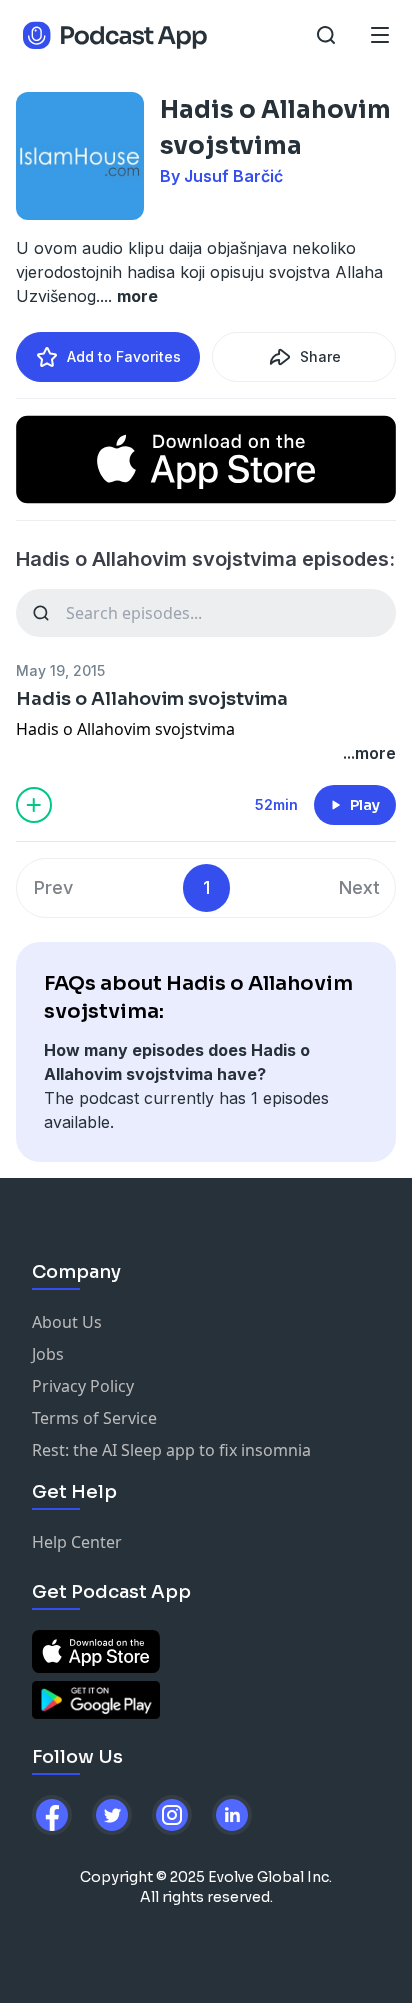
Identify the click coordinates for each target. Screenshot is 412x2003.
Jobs (48, 1354)
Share (320, 356)
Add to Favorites (124, 356)
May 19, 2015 (60, 670)
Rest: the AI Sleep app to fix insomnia (171, 1450)
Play (365, 805)
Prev (53, 887)
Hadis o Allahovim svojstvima (152, 699)
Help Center (77, 1542)
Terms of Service (94, 1418)
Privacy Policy (83, 1386)
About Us (67, 1322)
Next (359, 887)
